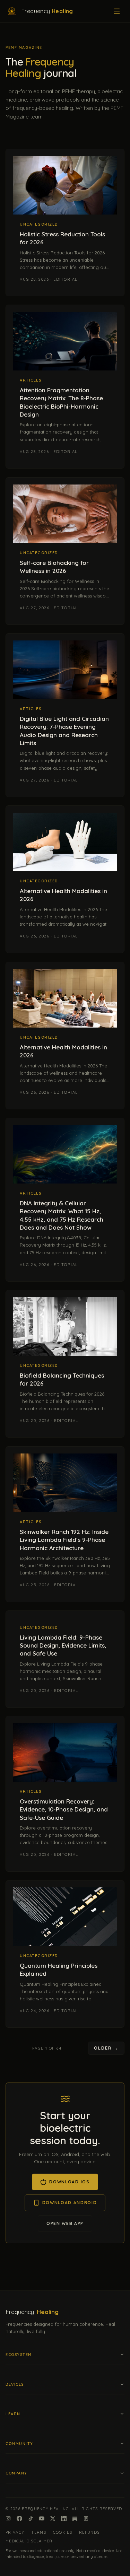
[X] (53, 2518)
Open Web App (65, 2223)
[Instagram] (8, 2518)
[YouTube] (42, 2518)
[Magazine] (86, 2518)
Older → (106, 2048)
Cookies (63, 2532)
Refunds (89, 2532)
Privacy (15, 2532)
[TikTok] (31, 2518)
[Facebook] (19, 2518)
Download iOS (69, 2182)
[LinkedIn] (64, 2518)
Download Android (70, 2203)
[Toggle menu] (117, 11)
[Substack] (75, 2518)
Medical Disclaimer (29, 2541)
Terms (39, 2532)
